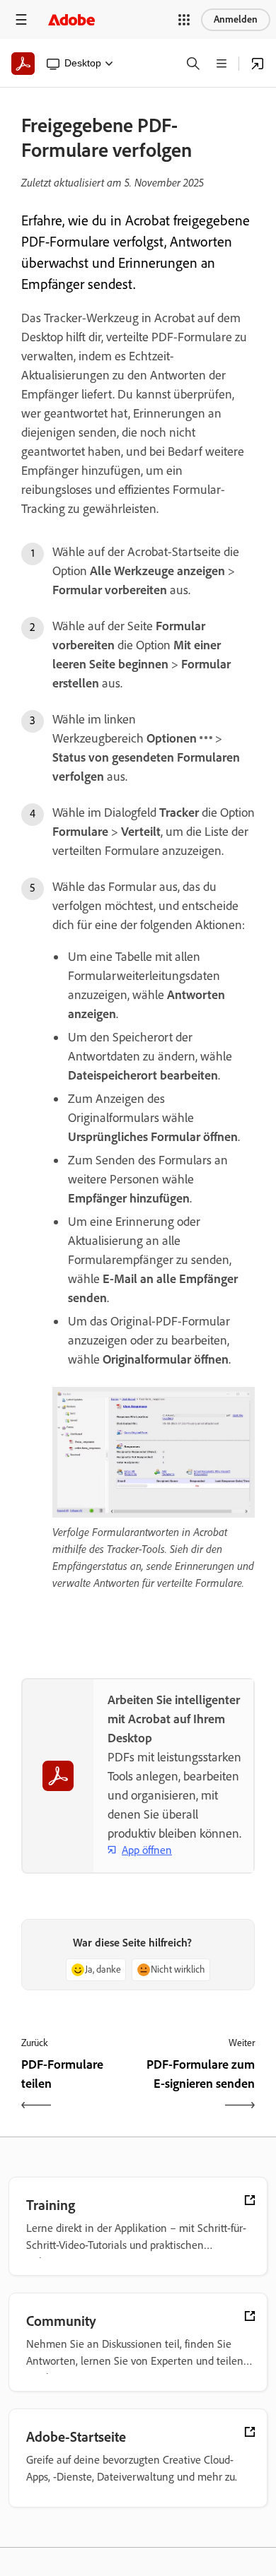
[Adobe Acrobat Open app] (258, 64)
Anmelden (236, 19)
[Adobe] (71, 19)
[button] (184, 20)
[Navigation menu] (21, 19)
